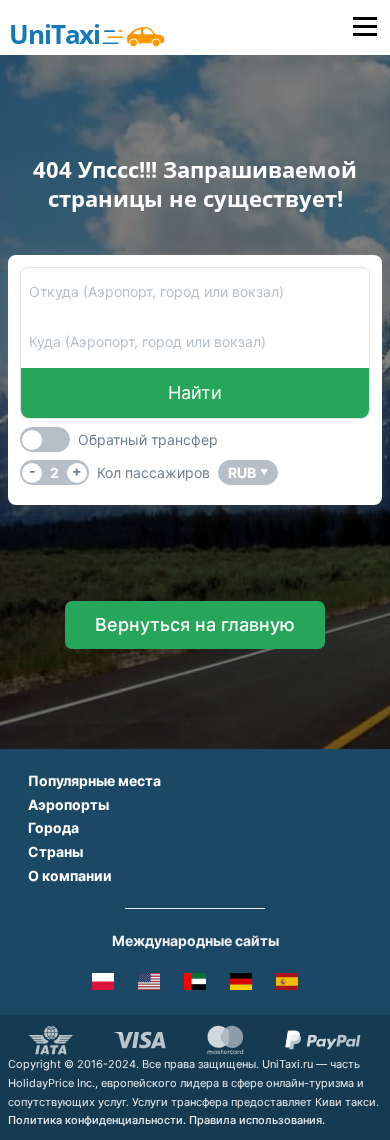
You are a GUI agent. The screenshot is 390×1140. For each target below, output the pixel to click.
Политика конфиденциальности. (97, 1120)
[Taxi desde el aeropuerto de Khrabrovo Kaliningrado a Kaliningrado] (287, 985)
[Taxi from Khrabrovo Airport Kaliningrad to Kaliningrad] (149, 985)
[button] (195, 625)
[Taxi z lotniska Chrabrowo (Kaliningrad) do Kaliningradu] (103, 985)
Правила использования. (257, 1120)
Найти (195, 392)
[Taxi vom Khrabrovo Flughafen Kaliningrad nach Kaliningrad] (241, 985)
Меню (364, 27)
